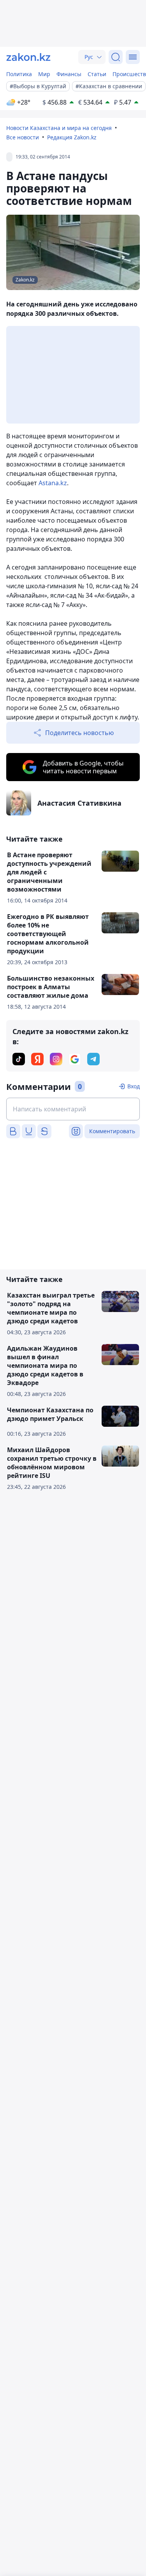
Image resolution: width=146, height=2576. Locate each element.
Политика (19, 74)
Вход (134, 1086)
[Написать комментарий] (73, 1109)
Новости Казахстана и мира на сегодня (59, 128)
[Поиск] (116, 57)
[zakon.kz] (28, 57)
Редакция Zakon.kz (72, 137)
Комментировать (112, 1131)
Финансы (69, 74)
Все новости (23, 137)
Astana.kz (53, 483)
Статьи (97, 74)
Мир (44, 74)
